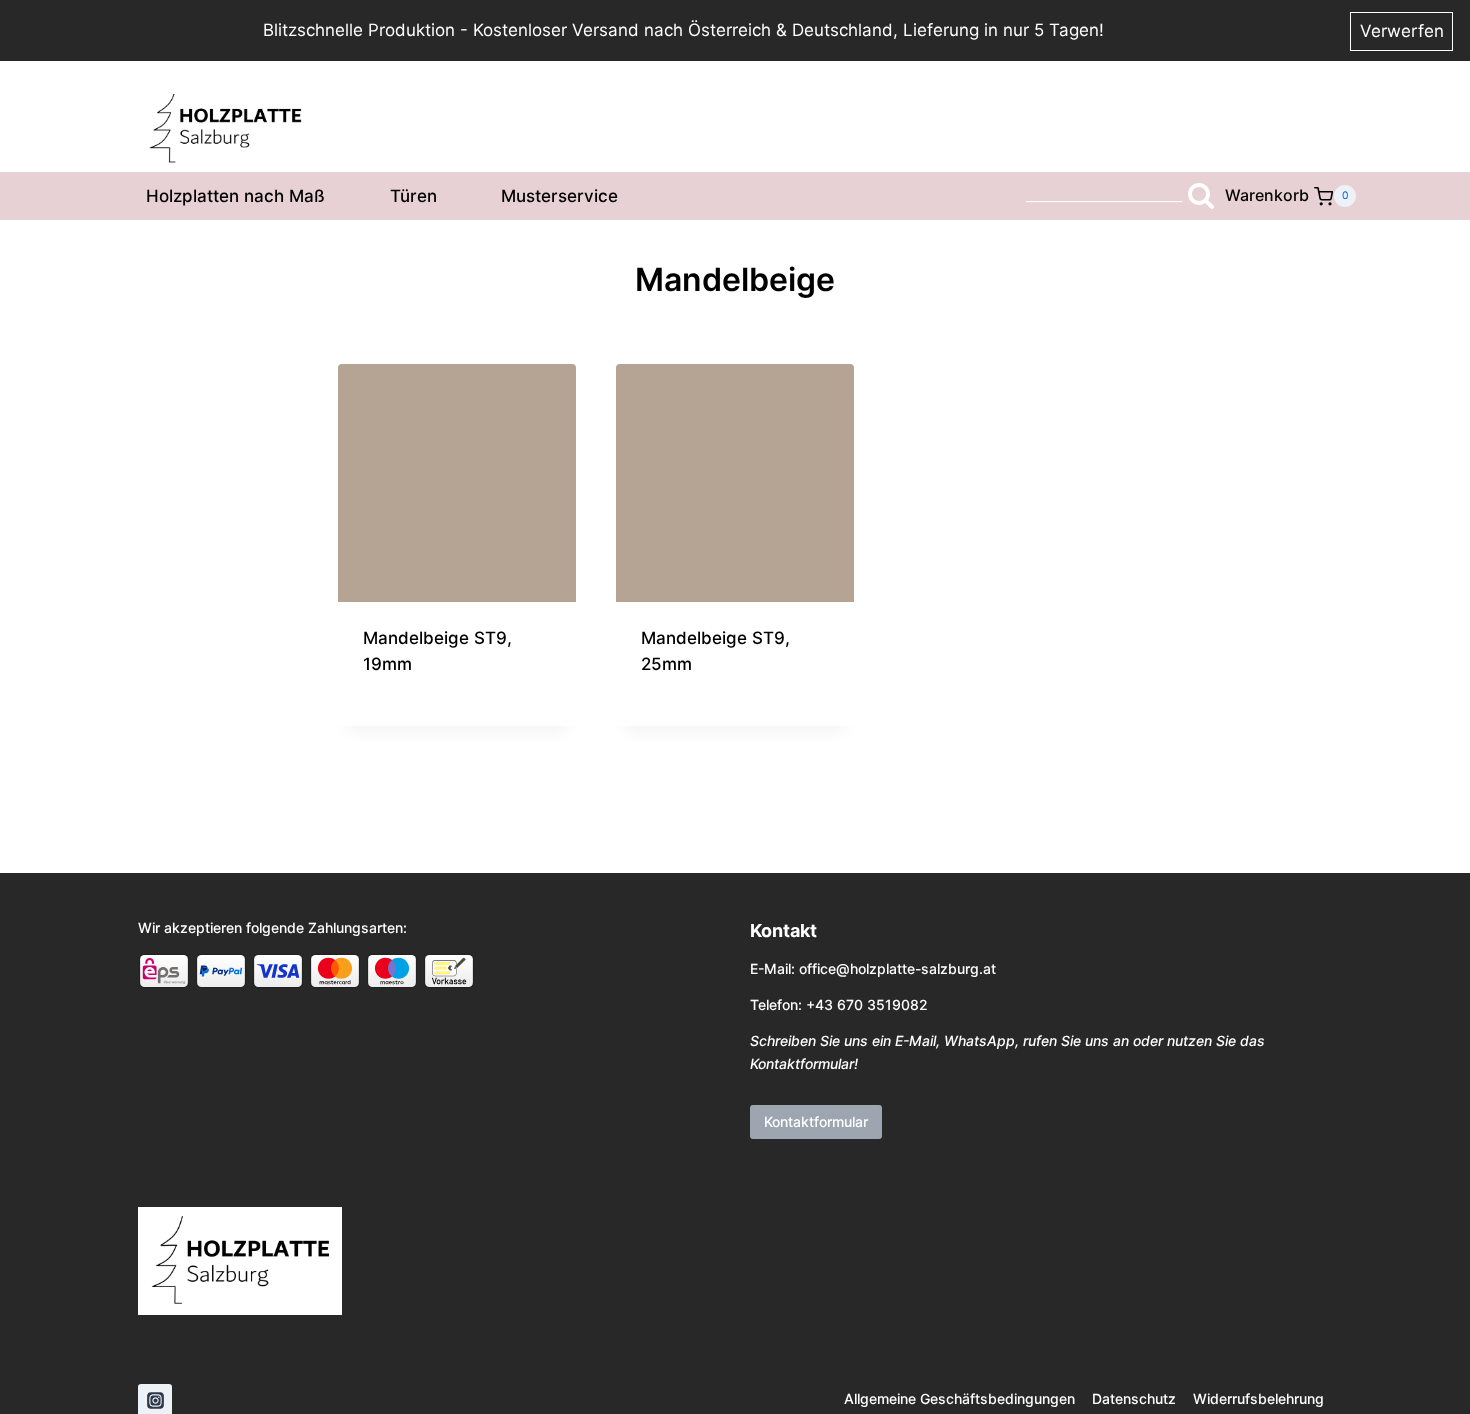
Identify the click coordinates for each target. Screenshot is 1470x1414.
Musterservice (559, 196)
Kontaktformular (816, 1121)
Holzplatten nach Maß (235, 196)
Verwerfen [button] (1402, 31)
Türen (413, 196)
